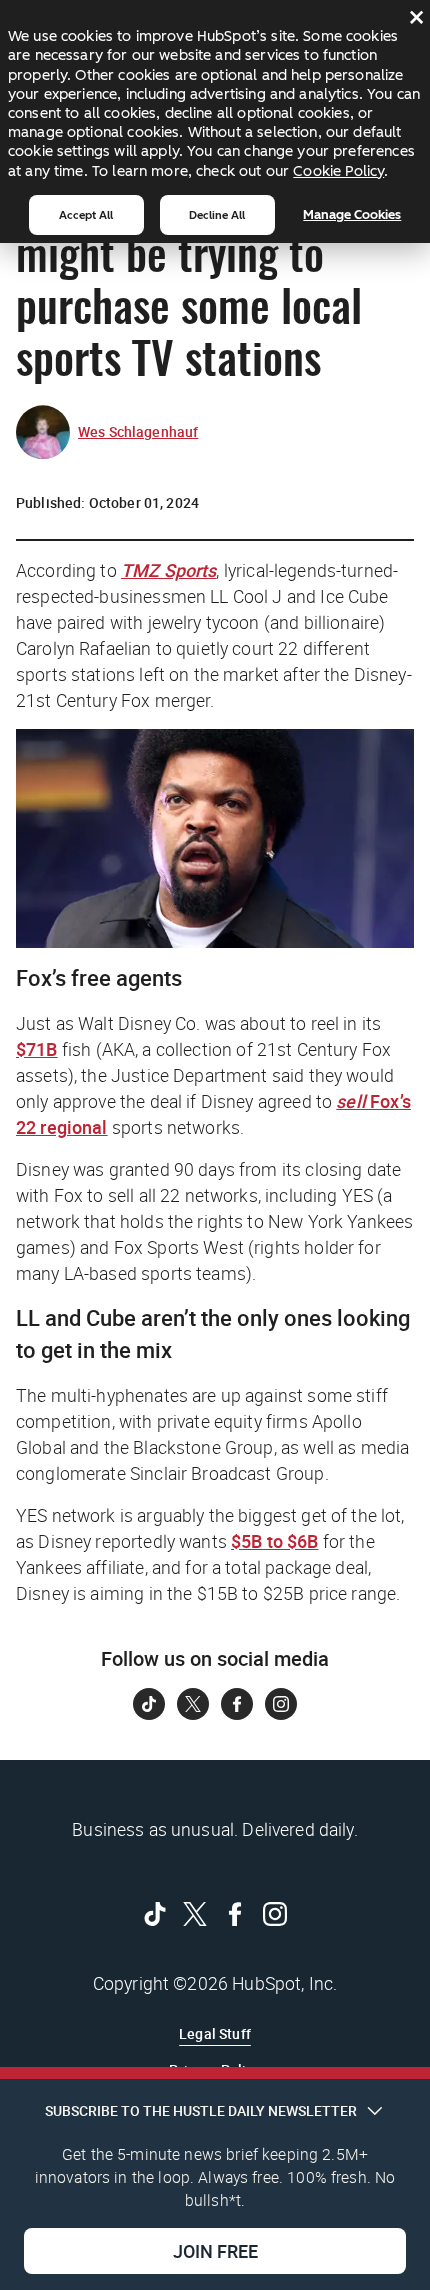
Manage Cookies (352, 214)
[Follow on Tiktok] (149, 1704)
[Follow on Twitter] (193, 1704)
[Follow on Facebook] (237, 1704)
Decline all (217, 215)
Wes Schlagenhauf (138, 431)
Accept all (86, 215)
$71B (37, 1049)
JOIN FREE (215, 2251)
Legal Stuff (215, 2033)
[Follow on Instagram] (281, 1704)
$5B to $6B (275, 1541)
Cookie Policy (338, 171)
